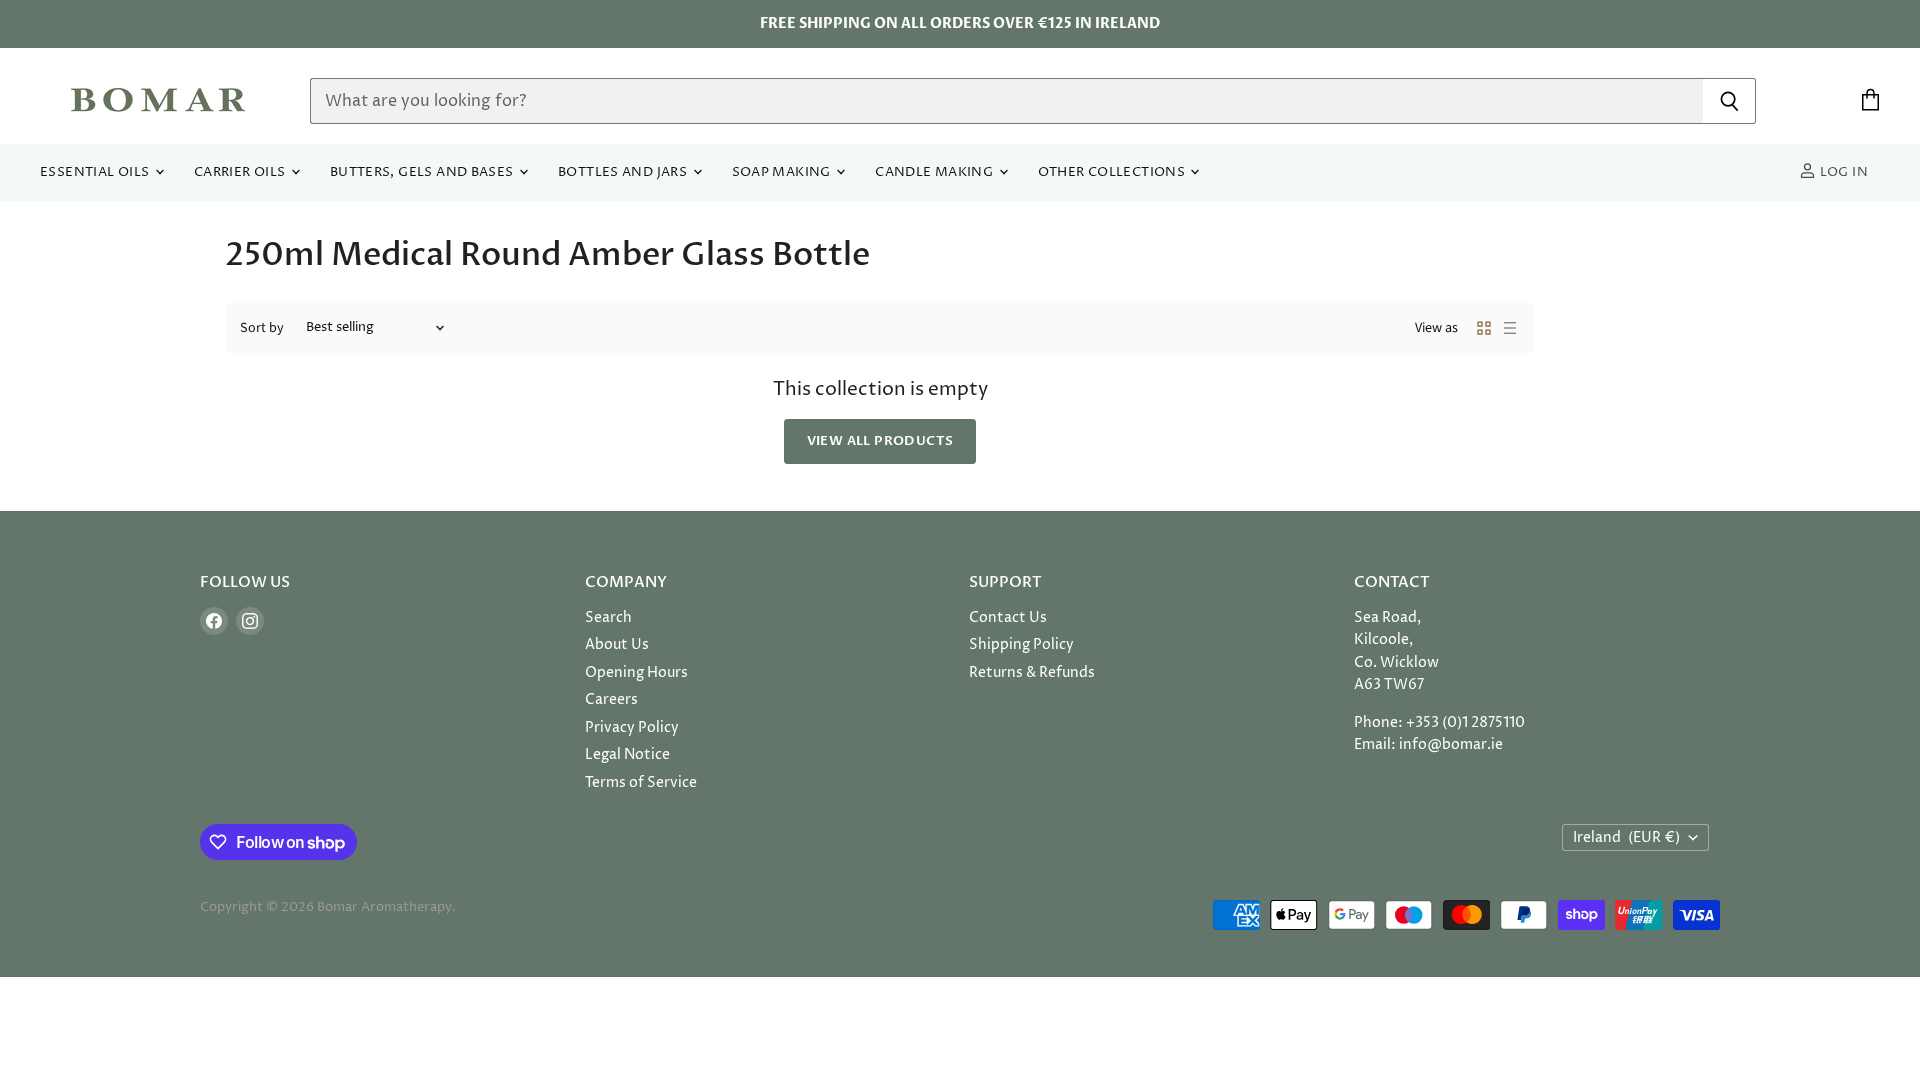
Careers (611, 699)
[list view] (1510, 328)
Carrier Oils (241, 172)
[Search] (1729, 101)
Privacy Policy (632, 727)
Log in (1842, 172)
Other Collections (1113, 172)
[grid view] (1484, 328)
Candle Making (935, 172)
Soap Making (783, 172)
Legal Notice (627, 754)
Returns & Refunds (1032, 672)
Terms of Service (641, 782)
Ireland (1626, 837)
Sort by (262, 328)
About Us (617, 644)
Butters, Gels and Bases (423, 172)
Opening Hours (636, 672)
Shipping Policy (1021, 644)
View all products (880, 441)
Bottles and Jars (624, 172)
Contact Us (1008, 617)
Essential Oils (96, 172)
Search (608, 617)
